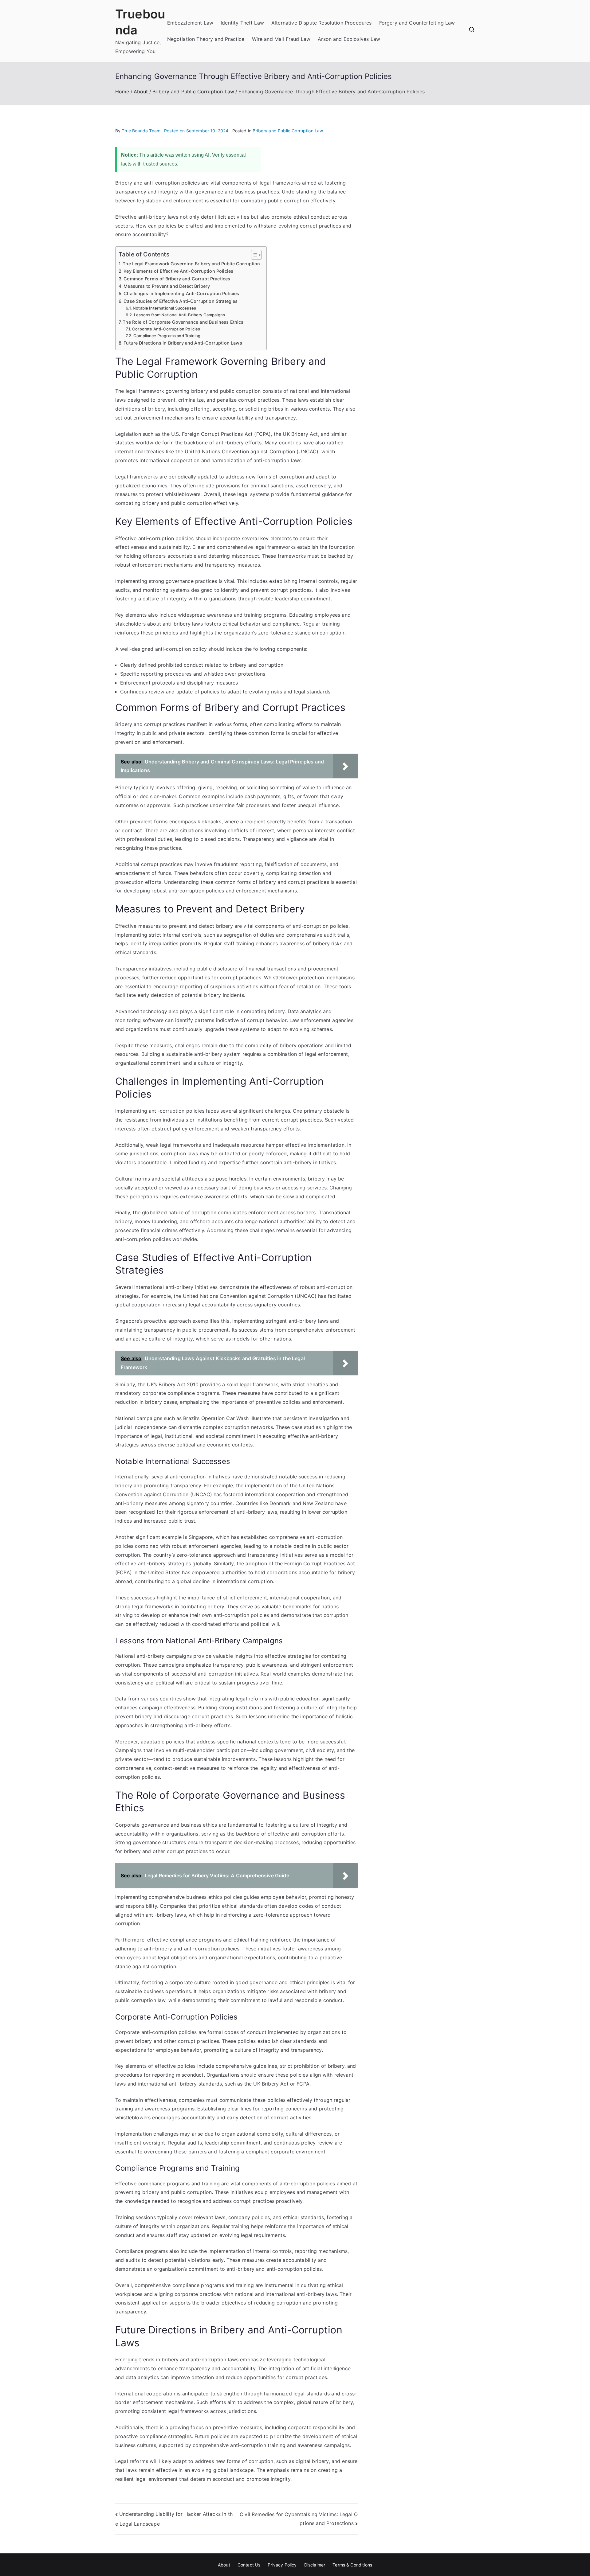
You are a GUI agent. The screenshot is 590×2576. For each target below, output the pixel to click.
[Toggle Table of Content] (253, 255)
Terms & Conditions (352, 2565)
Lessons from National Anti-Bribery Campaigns (179, 315)
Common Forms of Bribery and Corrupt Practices (177, 279)
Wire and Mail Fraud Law (281, 39)
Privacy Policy (282, 2565)
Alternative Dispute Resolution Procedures (322, 23)
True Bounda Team (141, 131)
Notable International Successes (164, 308)
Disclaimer (315, 2565)
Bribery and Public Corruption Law (288, 131)
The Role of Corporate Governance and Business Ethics (183, 322)
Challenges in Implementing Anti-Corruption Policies (181, 293)
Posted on (196, 131)
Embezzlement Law (190, 23)
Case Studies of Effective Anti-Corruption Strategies (181, 301)
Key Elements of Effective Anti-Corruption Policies (178, 271)
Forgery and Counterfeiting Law (417, 23)
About (224, 2565)
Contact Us (249, 2565)
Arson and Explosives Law (349, 39)
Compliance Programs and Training (167, 336)
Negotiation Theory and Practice (206, 39)
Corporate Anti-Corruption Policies (166, 329)
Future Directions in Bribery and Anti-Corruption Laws (183, 343)
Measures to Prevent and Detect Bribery (167, 286)
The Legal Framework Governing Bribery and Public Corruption (191, 264)
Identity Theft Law (242, 23)
